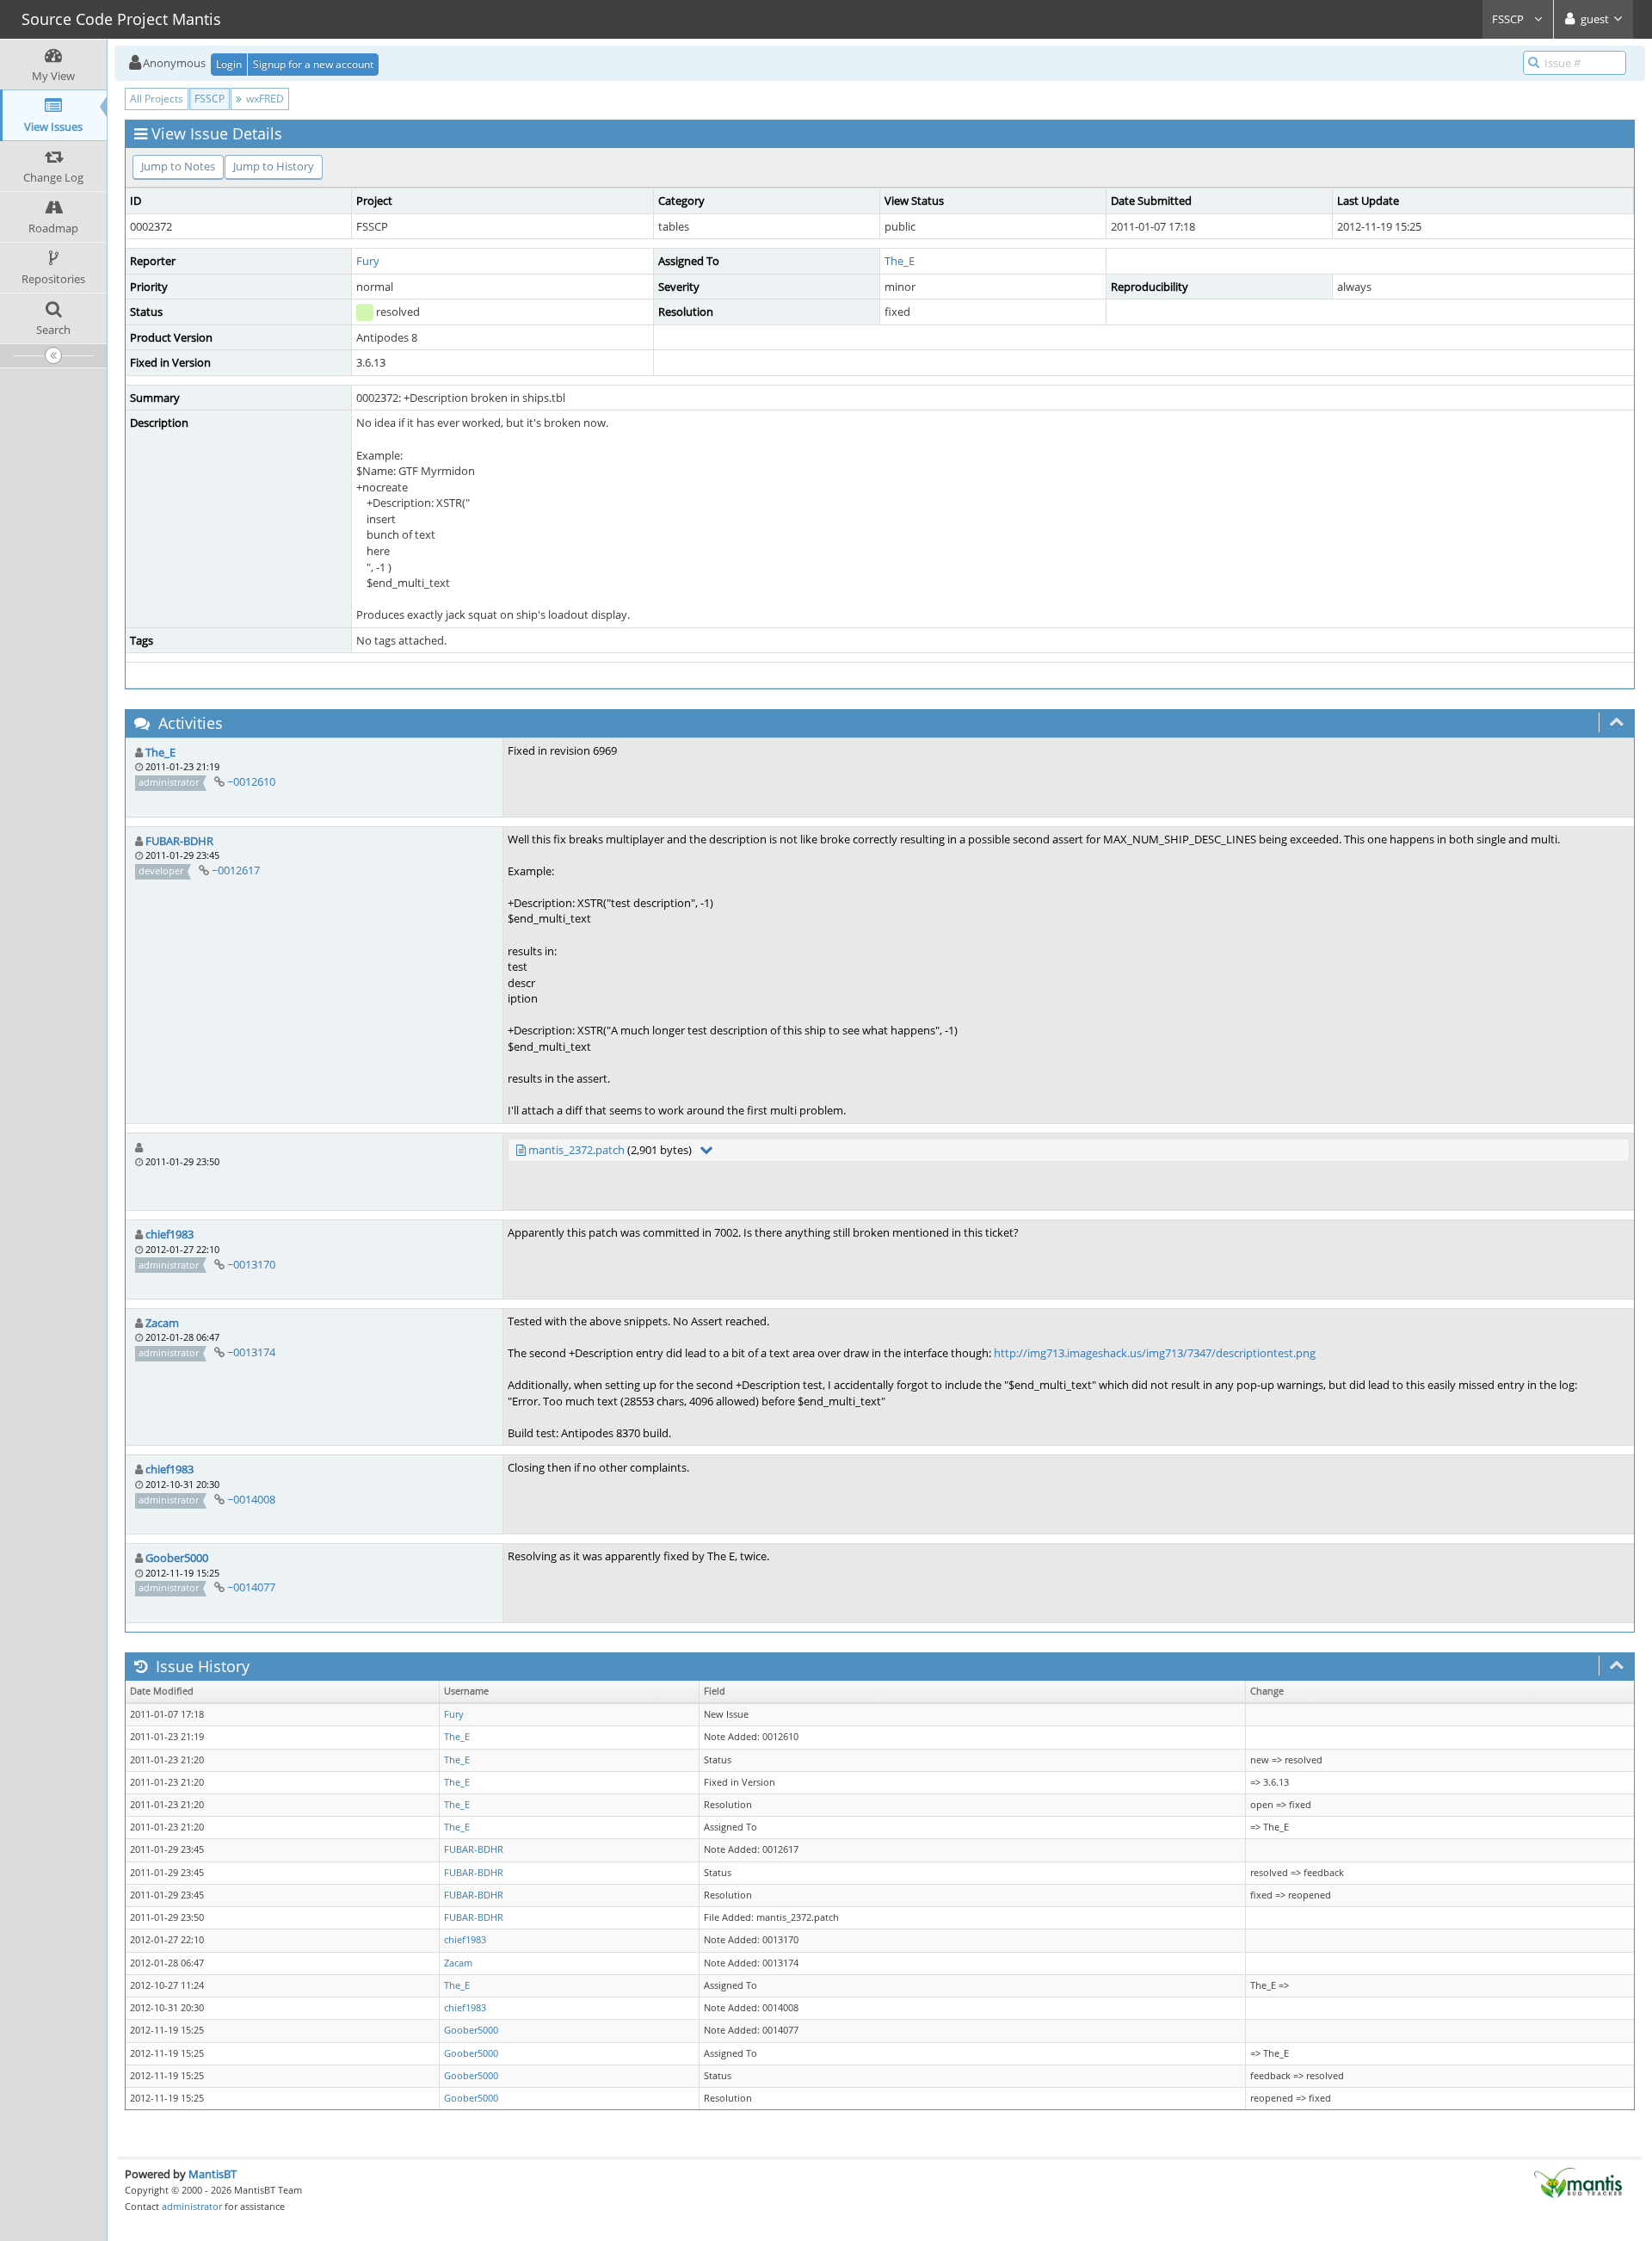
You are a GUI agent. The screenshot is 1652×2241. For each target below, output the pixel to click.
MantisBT (213, 2174)
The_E (900, 261)
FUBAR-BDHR (179, 841)
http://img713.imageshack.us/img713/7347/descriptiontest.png (1155, 1353)
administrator (192, 2206)
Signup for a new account (313, 64)
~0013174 (251, 1352)
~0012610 (251, 781)
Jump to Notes (178, 166)
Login (229, 64)
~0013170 (251, 1264)
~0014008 (251, 1499)
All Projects (157, 99)
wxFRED (264, 99)
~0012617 (236, 870)
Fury (368, 261)
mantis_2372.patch (576, 1150)
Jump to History (274, 166)
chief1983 (170, 1234)
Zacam (162, 1323)
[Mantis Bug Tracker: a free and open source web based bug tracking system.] (1578, 2182)
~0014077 (251, 1587)
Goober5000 (177, 1558)
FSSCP (1509, 19)
